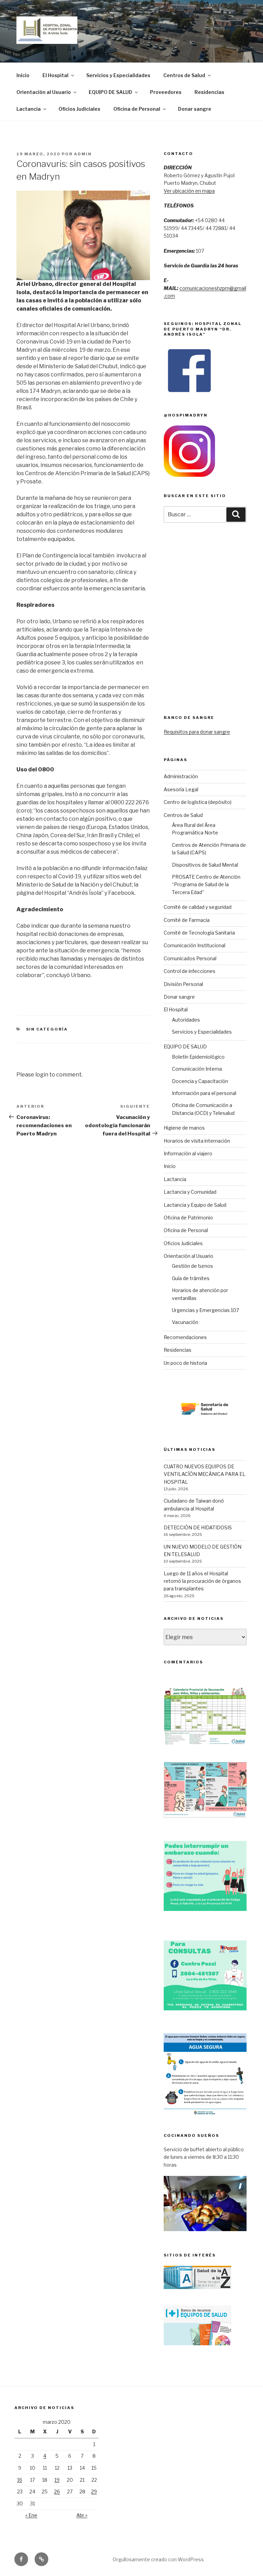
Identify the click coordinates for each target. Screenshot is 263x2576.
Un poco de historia (185, 1363)
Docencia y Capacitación (200, 1081)
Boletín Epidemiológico (198, 1057)
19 (57, 2480)
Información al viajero (188, 1153)
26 (57, 2491)
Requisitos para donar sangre (197, 732)
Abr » (82, 2515)
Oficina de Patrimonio (188, 1218)
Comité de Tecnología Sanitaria (199, 933)
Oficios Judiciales (79, 109)
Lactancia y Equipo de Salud (195, 1205)
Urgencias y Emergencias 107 (205, 1310)
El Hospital (55, 75)
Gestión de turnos (192, 1266)
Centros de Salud (184, 75)
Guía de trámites (191, 1278)
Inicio (23, 75)
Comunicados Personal (190, 958)
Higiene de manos (184, 1128)
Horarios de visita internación (197, 1141)
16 (20, 2480)
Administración (181, 776)
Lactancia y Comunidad (190, 1192)
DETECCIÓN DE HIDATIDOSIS (198, 1527)
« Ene (31, 2515)
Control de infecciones (190, 971)
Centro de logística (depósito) (198, 802)
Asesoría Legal (181, 789)
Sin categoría (47, 1029)
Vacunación (185, 1322)
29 (94, 2491)
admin (83, 154)
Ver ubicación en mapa (189, 191)
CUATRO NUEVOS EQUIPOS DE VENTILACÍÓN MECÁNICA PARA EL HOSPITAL (205, 1474)
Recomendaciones (185, 1337)
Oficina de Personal (137, 109)
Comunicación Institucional (195, 945)
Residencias (209, 92)
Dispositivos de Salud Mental (205, 865)
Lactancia (29, 109)
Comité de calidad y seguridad (198, 907)
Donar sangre (195, 109)
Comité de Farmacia (187, 920)
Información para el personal (204, 1093)
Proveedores (166, 92)
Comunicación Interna (197, 1069)
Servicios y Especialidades (118, 75)
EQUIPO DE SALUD (110, 92)
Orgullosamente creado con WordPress (158, 2559)
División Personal (183, 984)
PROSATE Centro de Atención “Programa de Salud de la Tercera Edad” (206, 884)
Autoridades (186, 1020)
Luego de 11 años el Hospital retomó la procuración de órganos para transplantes (202, 1581)
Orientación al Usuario (44, 92)
